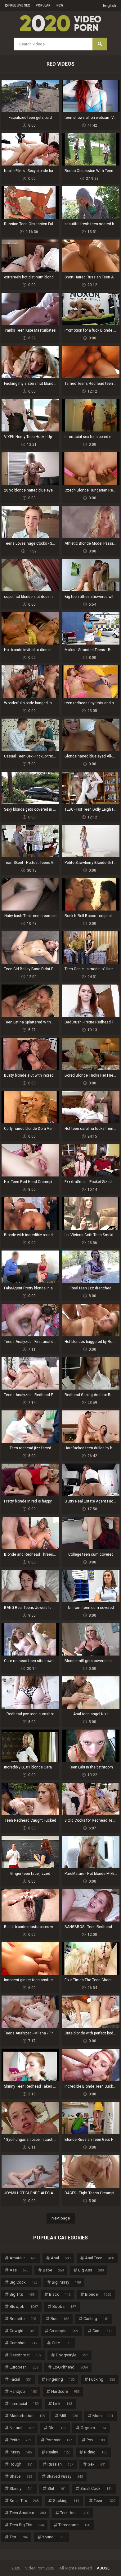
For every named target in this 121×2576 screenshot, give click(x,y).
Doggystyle (72, 2355)
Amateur (23, 2258)
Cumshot (23, 2343)
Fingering (60, 2379)
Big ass (91, 2270)
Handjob (23, 2391)
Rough (21, 2464)
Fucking (102, 2379)
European (24, 2367)
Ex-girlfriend (70, 2367)
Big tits (22, 2294)
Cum (102, 2331)
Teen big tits (27, 2525)
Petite (20, 2440)
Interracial (24, 2404)
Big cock (23, 2282)
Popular (43, 5)
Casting (96, 2319)
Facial (21, 2379)
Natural (22, 2428)
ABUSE (103, 2568)
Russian (60, 2464)
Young (54, 2537)
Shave (21, 2476)
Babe (53, 2270)
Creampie (64, 2331)
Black (60, 2294)
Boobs (64, 2306)
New (60, 5)
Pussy (21, 2452)
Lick (63, 2404)
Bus (60, 2319)
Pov (96, 2440)
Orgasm (94, 2428)
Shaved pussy (65, 2476)
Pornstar (59, 2440)
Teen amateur (28, 2513)
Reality (58, 2452)
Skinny (21, 2488)
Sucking (66, 2501)
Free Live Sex (19, 5)
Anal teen (99, 2258)
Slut (57, 2488)
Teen (105, 2501)
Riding (96, 2452)
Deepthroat (25, 2355)
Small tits (24, 2501)
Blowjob (24, 2306)
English (110, 5)
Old (57, 2428)
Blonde (98, 2294)
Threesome (74, 2525)
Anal (61, 2258)
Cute (62, 2343)
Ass (19, 2270)
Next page (61, 2218)
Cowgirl (22, 2331)
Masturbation (27, 2416)
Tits (19, 2537)
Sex (97, 2464)
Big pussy (66, 2282)
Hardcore (65, 2391)
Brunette (23, 2319)
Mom (103, 2416)
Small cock (96, 2488)
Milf (69, 2416)
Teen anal (75, 2513)
